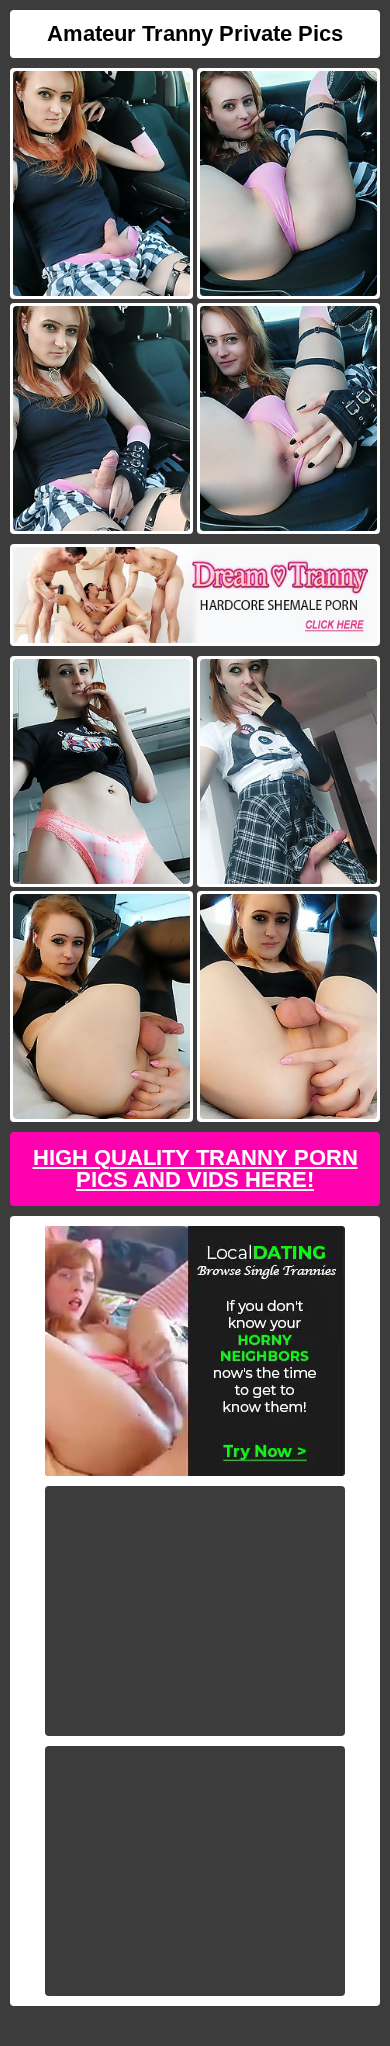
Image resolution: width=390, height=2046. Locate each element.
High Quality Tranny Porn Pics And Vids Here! (195, 1168)
